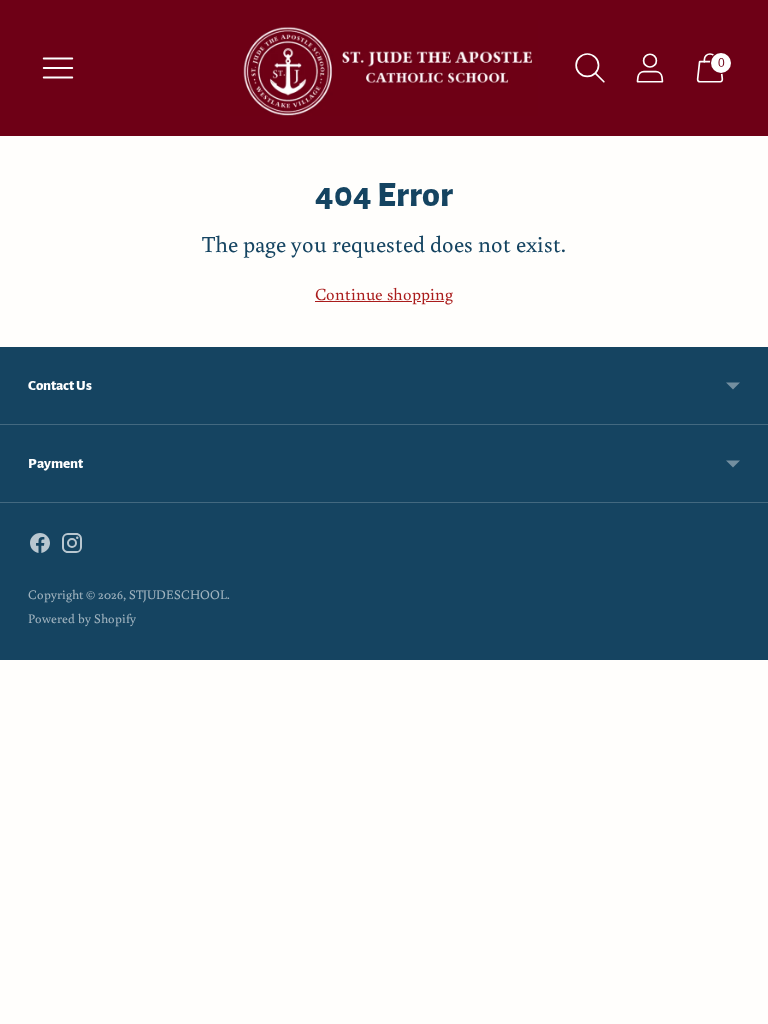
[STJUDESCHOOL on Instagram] (72, 547)
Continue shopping (384, 293)
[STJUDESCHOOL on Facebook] (40, 547)
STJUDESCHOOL (178, 594)
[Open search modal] (590, 68)
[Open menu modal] (58, 68)
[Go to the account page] (650, 68)
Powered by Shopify (82, 618)
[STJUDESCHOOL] (383, 68)
